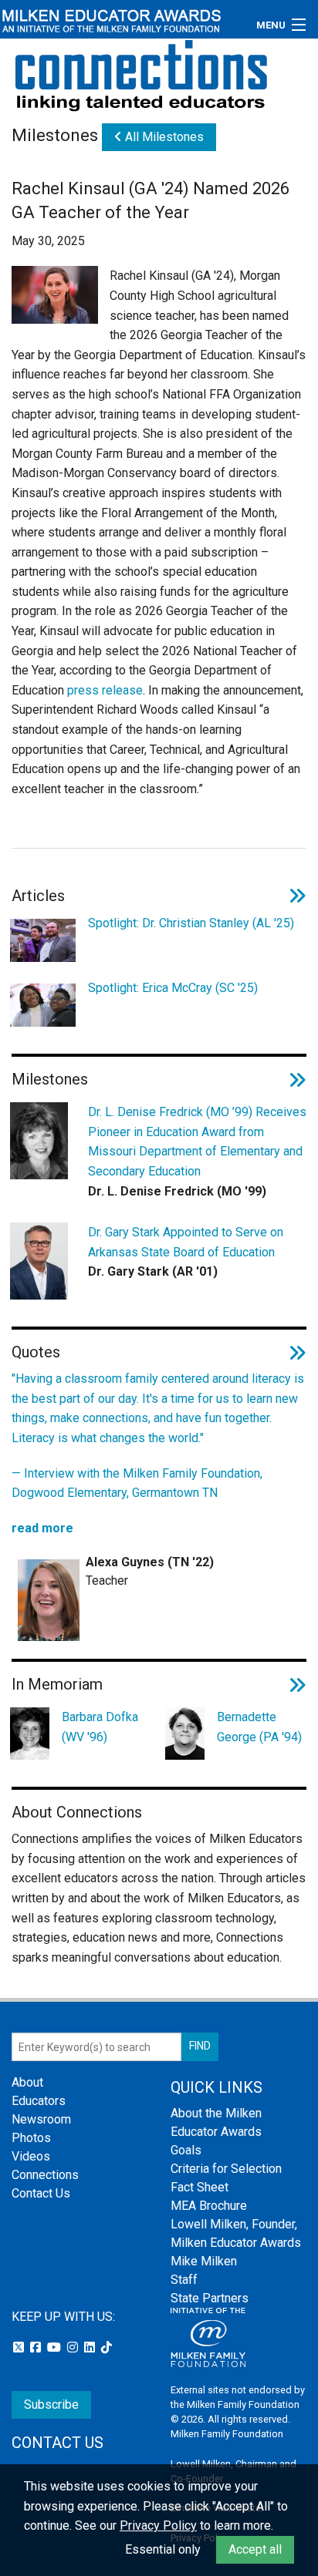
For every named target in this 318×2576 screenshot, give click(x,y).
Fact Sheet (200, 2187)
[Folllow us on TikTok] (107, 2347)
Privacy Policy (158, 2526)
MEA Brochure (209, 2206)
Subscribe (51, 2404)
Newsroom (41, 2119)
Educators (39, 2101)
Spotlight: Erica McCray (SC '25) (173, 988)
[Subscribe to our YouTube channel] (56, 2347)
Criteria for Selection (226, 2169)
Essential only (163, 2549)
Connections (45, 2175)
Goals (186, 2150)
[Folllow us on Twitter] (20, 2347)
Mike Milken (204, 2261)
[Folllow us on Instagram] (74, 2347)
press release (105, 690)
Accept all (255, 2549)
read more (42, 1528)
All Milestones (163, 137)
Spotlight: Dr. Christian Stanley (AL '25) (191, 923)
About (27, 2082)
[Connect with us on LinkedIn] (91, 2347)
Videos (31, 2156)
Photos (31, 2138)
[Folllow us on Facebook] (37, 2347)
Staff (184, 2280)
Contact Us (41, 2193)
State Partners (210, 2298)
